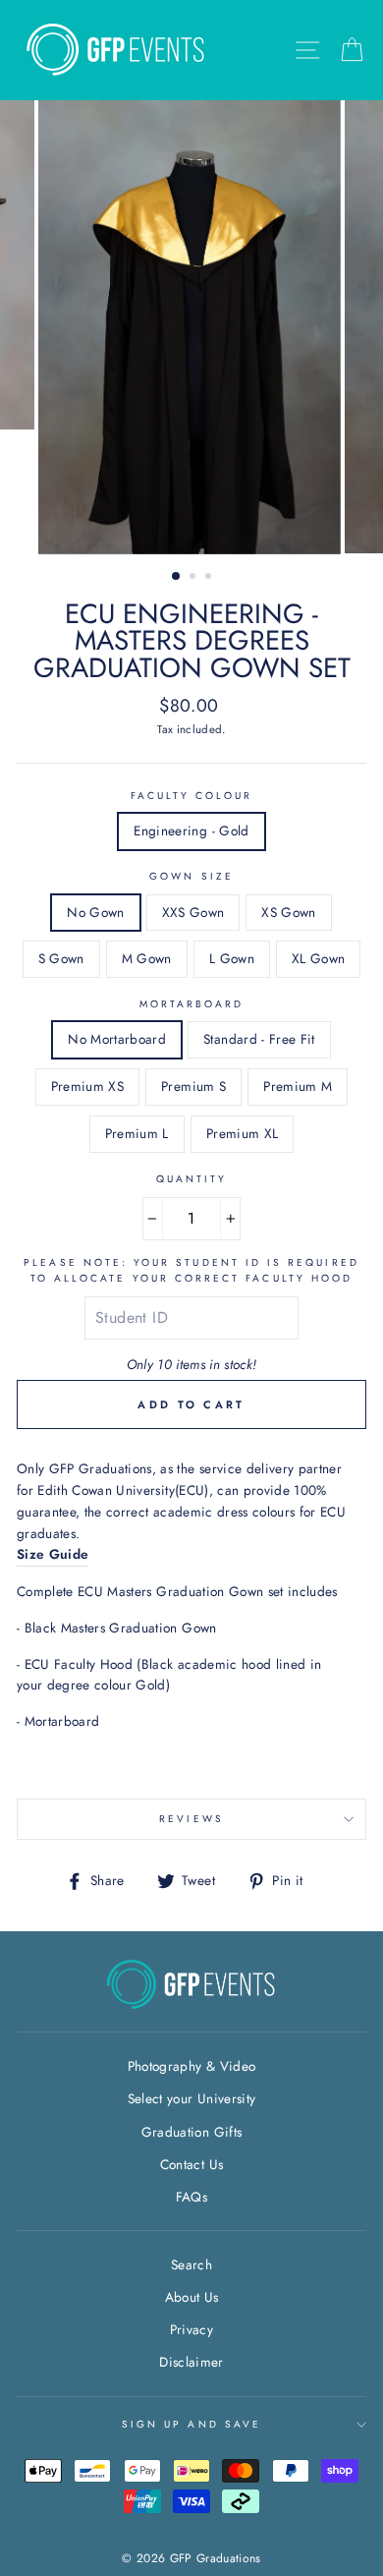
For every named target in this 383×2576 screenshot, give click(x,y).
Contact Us (191, 2164)
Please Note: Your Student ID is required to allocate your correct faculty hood (191, 1270)
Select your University (191, 2098)
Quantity (191, 1179)
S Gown (61, 958)
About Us (192, 2297)
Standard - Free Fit (259, 1039)
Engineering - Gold (191, 830)
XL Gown (318, 958)
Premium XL (242, 1133)
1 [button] (177, 577)
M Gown (147, 958)
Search (191, 2264)
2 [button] (194, 578)
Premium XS (87, 1086)
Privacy (191, 2329)
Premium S (193, 1086)
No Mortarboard (117, 1039)
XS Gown (288, 912)
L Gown (232, 958)
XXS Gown (193, 912)
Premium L (137, 1133)
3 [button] (210, 578)
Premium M (298, 1086)
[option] (191, 327)
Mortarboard (192, 1004)
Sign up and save (191, 2424)
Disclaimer (191, 2362)
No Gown (95, 912)
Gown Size (191, 876)
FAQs (191, 2197)
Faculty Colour (192, 796)
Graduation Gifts (191, 2132)
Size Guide (53, 1554)
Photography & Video (191, 2066)
